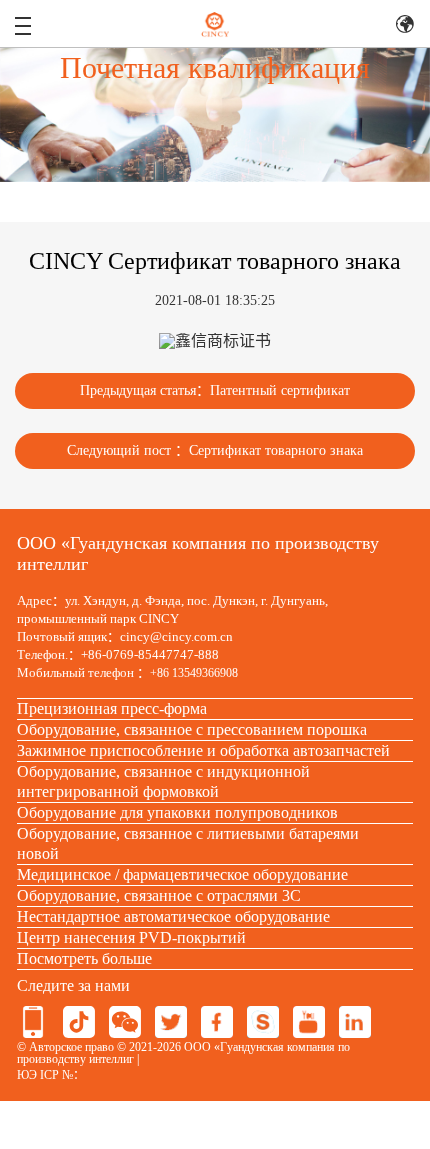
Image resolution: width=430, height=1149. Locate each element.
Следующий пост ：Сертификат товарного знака (215, 450)
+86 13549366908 (194, 673)
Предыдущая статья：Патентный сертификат (215, 390)
